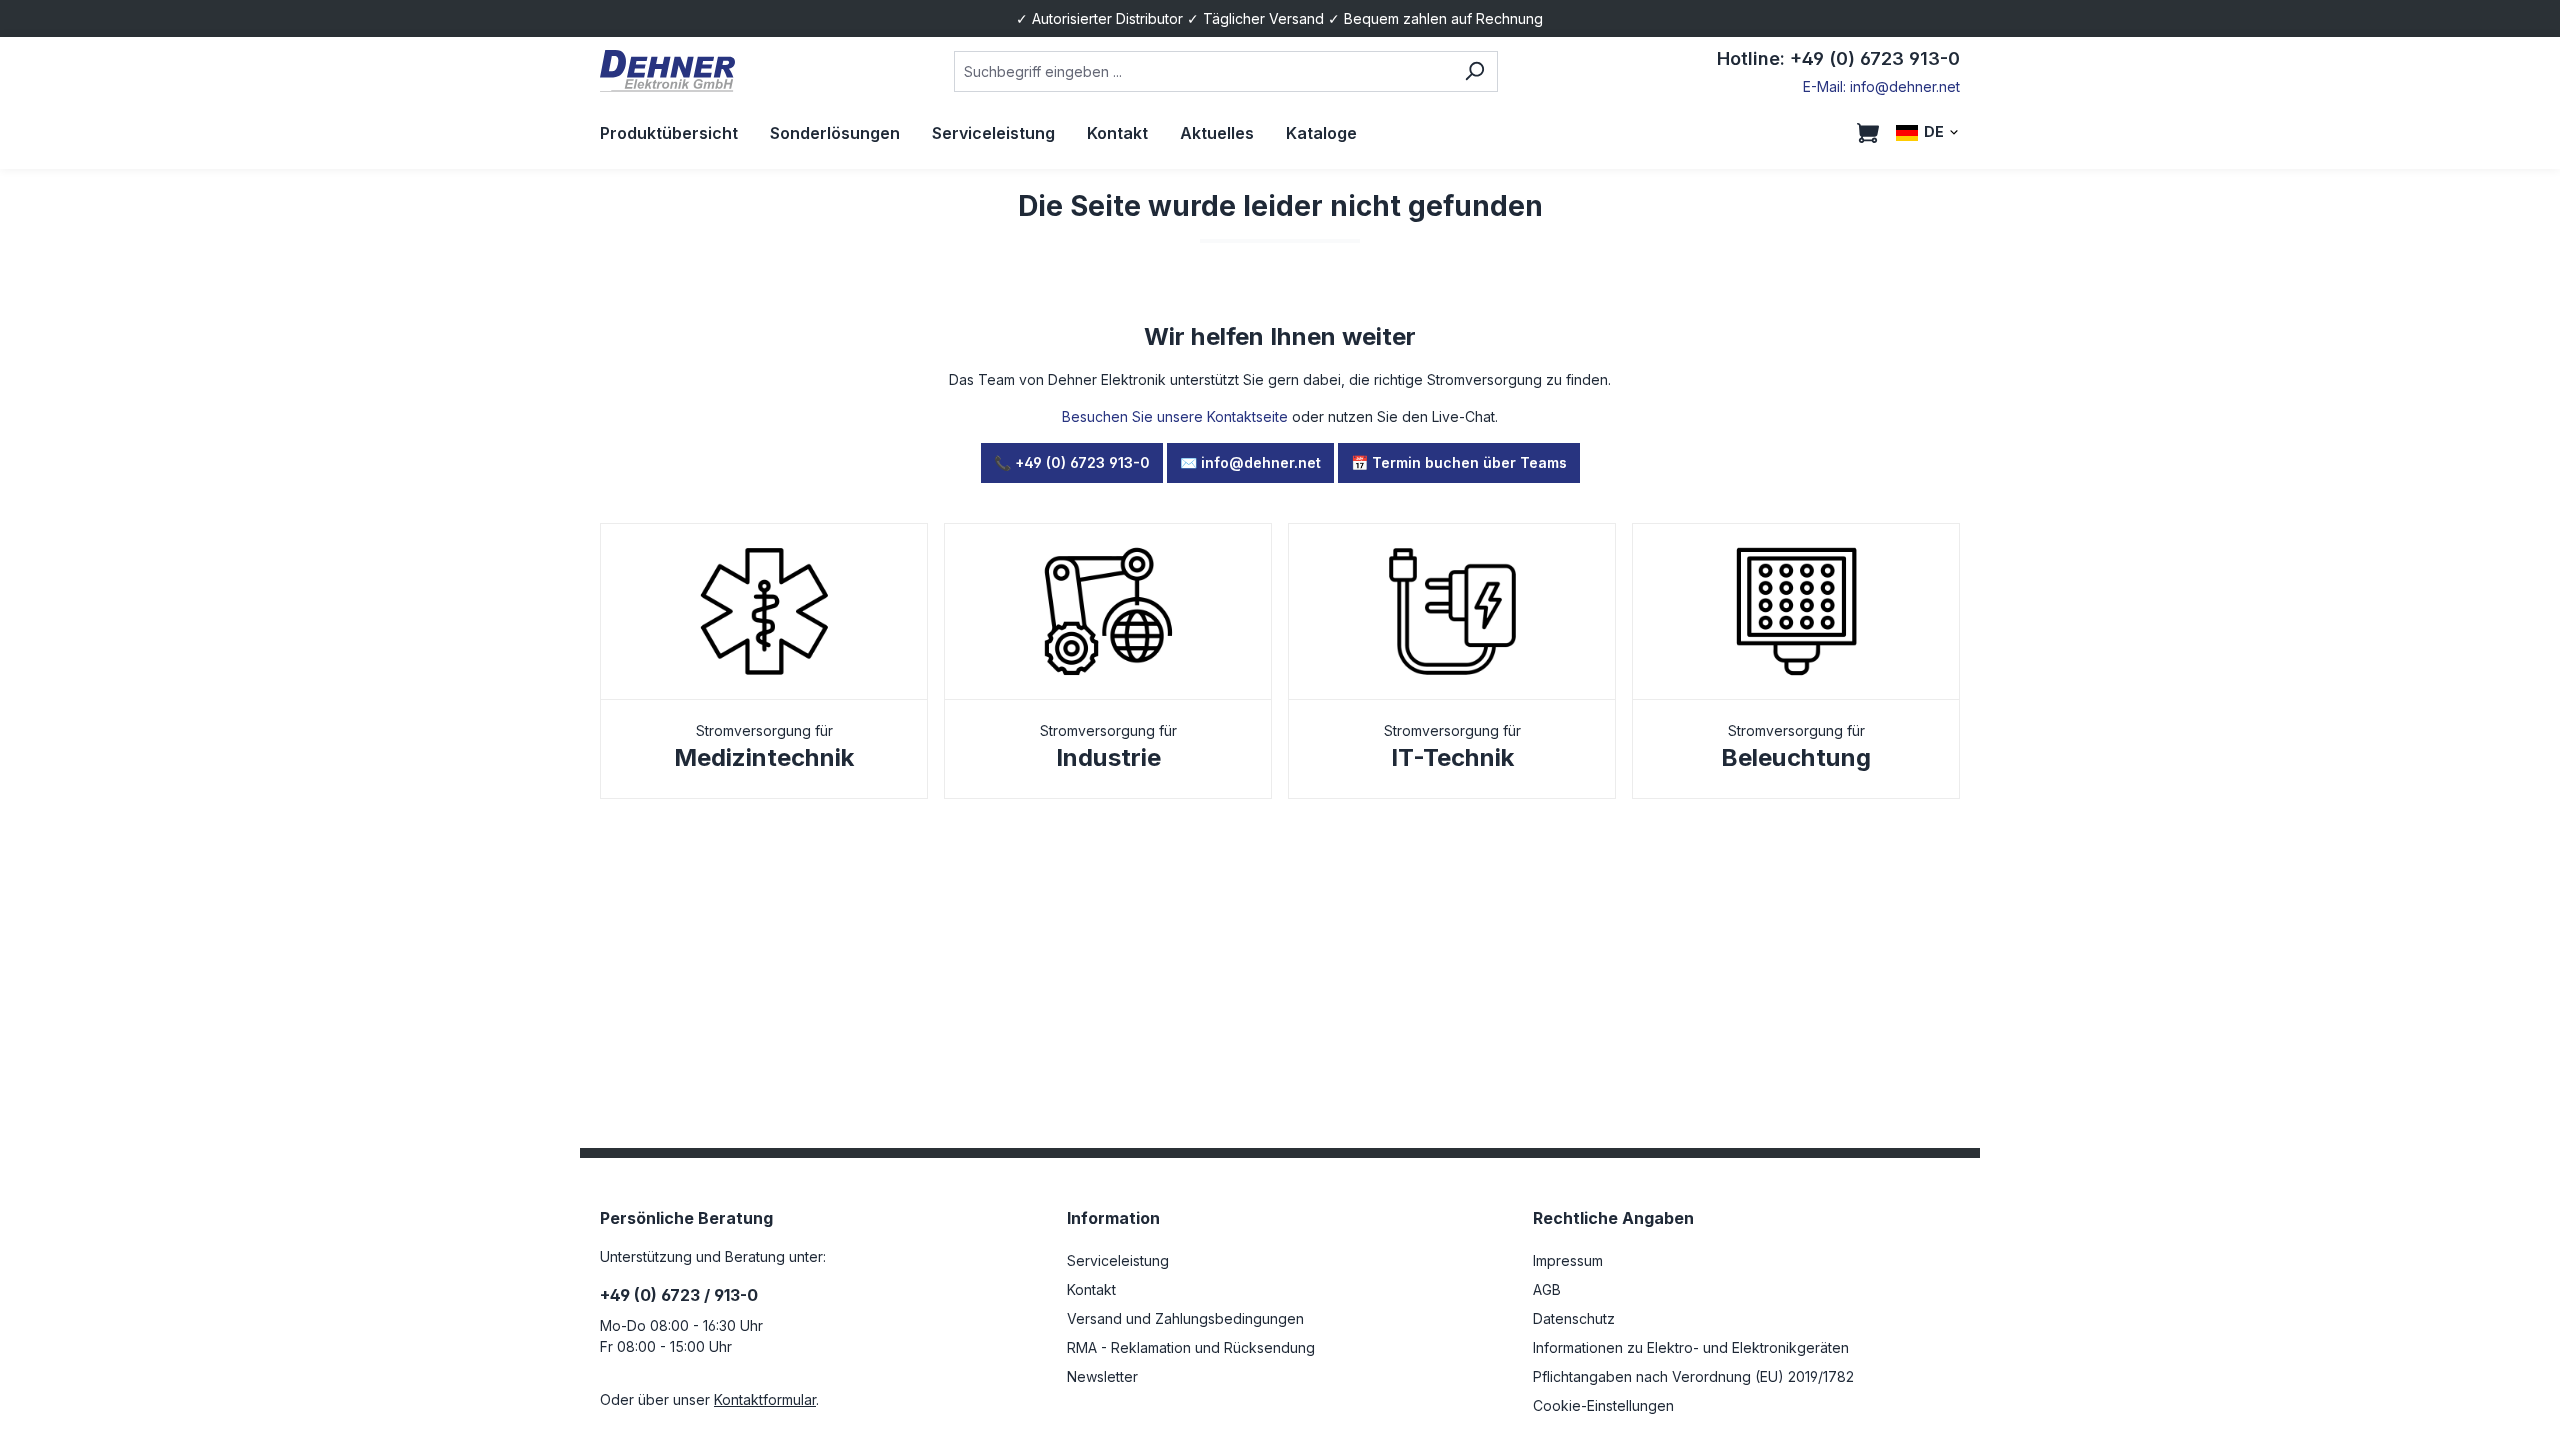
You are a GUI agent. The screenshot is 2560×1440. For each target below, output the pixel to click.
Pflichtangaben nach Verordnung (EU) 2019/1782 (1693, 1376)
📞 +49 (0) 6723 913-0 (1072, 462)
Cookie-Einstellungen (1603, 1405)
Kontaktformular (765, 1399)
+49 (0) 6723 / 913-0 (679, 1295)
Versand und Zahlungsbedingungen (1185, 1318)
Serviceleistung (1118, 1260)
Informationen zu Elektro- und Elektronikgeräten (1691, 1347)
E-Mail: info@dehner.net (1881, 86)
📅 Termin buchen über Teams (1459, 462)
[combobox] (1202, 71)
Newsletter (1102, 1376)
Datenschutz (1574, 1318)
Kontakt (1091, 1289)
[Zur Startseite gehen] (667, 71)
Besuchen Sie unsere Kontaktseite (1175, 416)
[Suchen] (1474, 71)
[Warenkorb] (1868, 133)
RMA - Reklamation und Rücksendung (1191, 1347)
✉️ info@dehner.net (1250, 462)
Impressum (1568, 1260)
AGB (1547, 1289)
